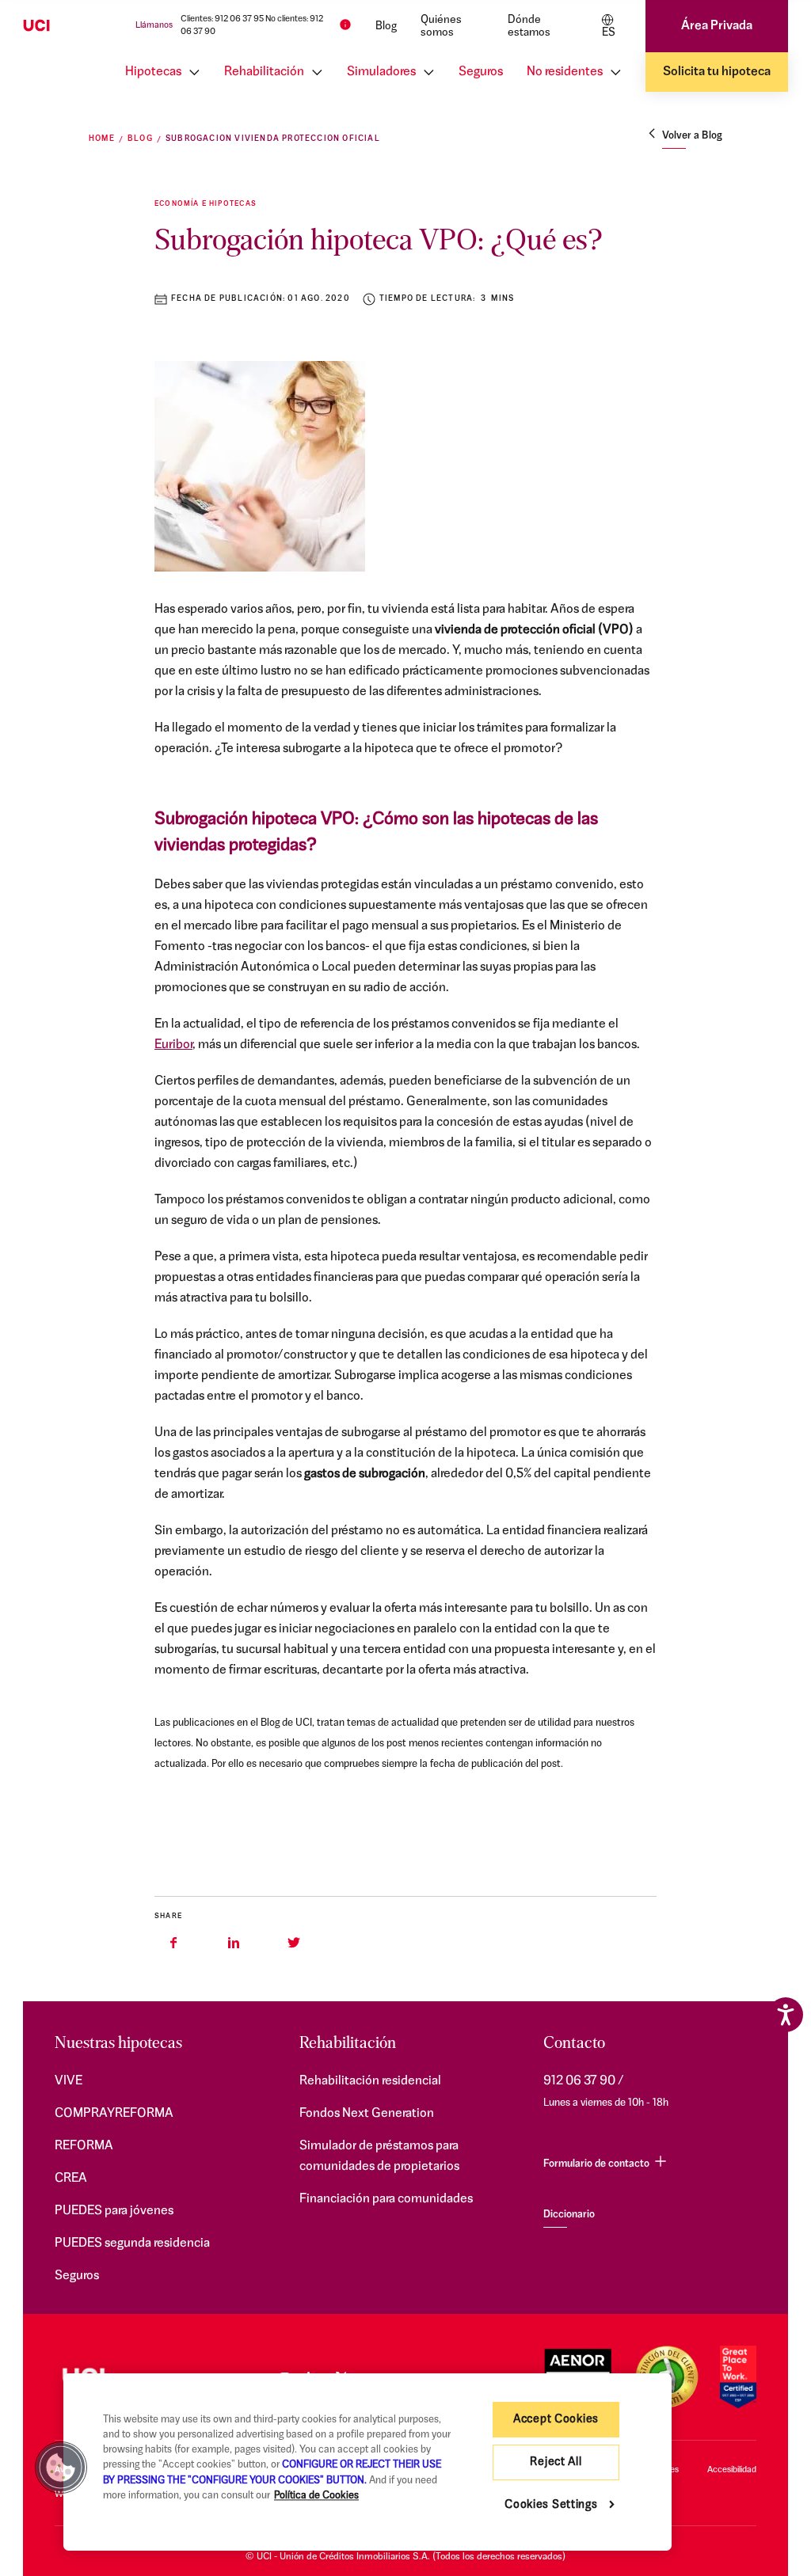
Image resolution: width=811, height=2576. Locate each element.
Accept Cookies (556, 2420)
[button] (61, 2468)
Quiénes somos (441, 27)
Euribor (173, 1045)
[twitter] (294, 1943)
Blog (386, 27)
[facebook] (173, 1943)
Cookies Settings (551, 2505)
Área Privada (717, 26)
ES (609, 33)
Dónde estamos (529, 27)
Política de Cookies (316, 2496)
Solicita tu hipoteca (717, 72)
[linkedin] (234, 1943)
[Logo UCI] (63, 26)
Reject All (556, 2462)
